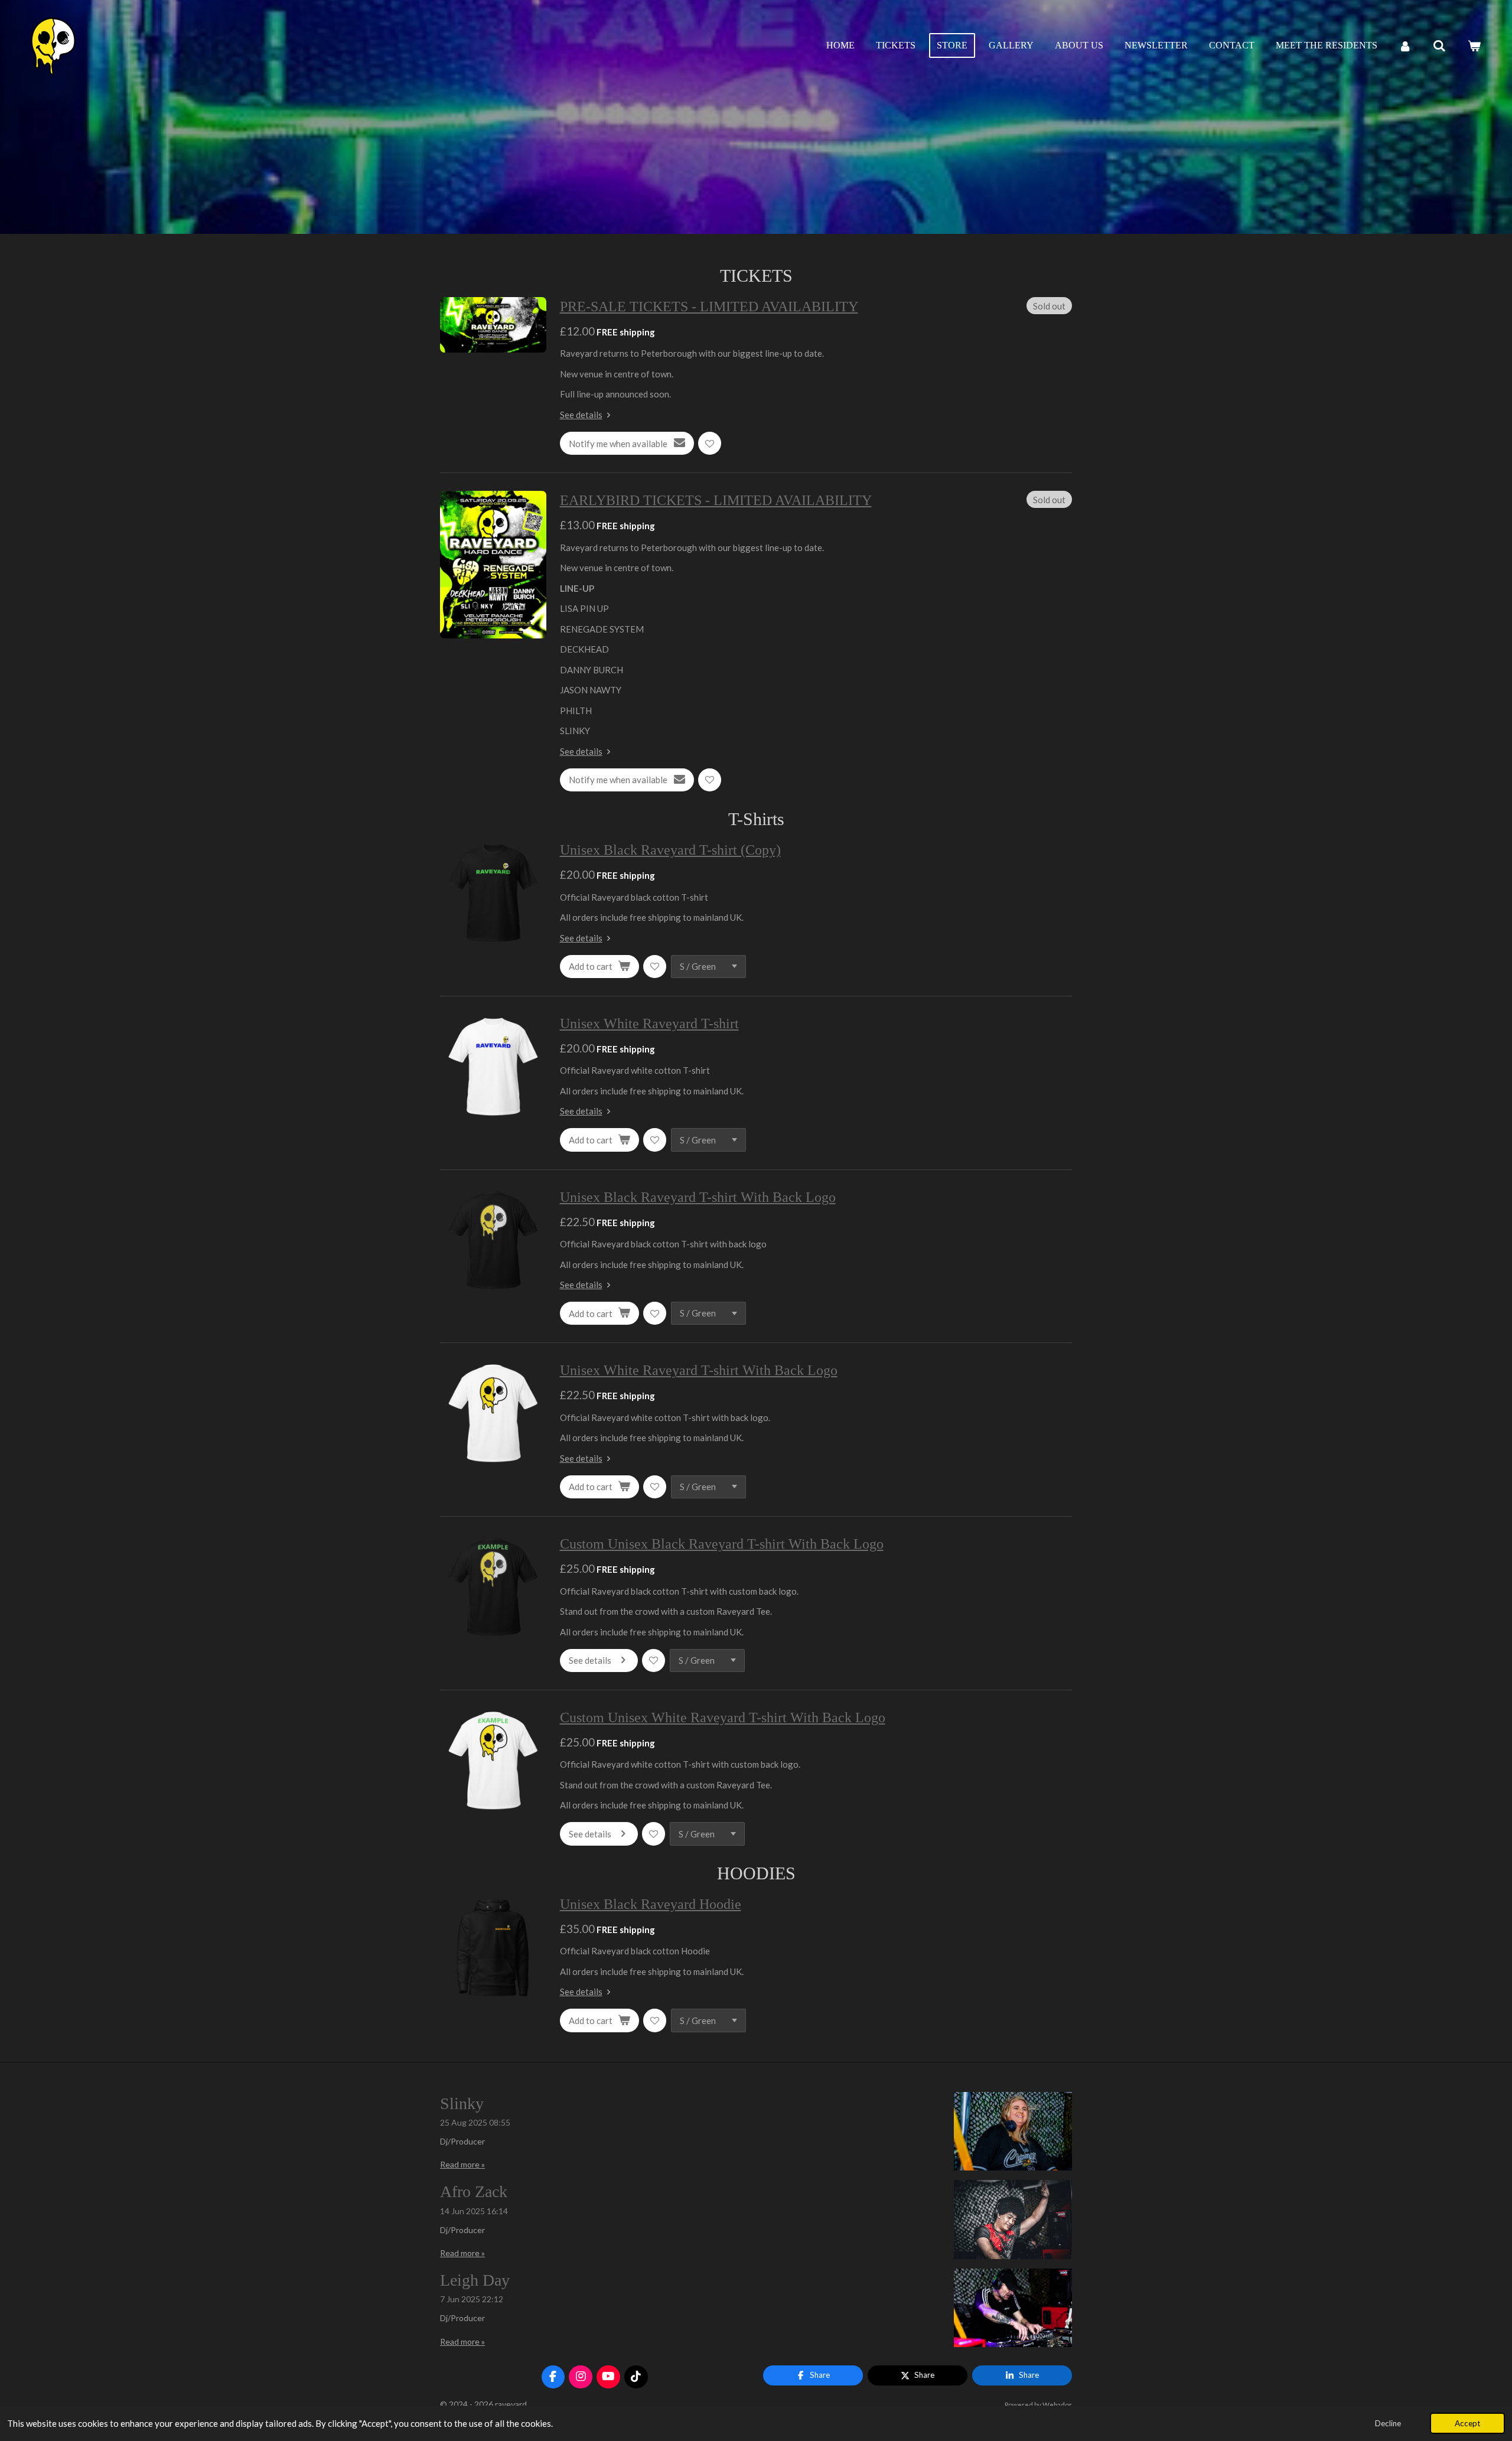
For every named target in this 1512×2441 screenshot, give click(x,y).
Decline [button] (1388, 2423)
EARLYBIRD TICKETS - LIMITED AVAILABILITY (716, 500)
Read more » (462, 2164)
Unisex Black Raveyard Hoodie (651, 1904)
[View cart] (1474, 46)
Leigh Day (475, 2280)
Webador (1057, 2404)
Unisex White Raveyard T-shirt (649, 1024)
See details (581, 415)
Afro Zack (474, 2191)
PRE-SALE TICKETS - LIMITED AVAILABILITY (709, 307)
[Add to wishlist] (710, 443)
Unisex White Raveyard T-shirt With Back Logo (699, 1370)
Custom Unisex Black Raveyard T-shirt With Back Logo (722, 1544)
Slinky (462, 2103)
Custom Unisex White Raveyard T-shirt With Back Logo (723, 1718)
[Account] (1405, 46)
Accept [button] (1467, 2423)
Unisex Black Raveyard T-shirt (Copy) (670, 850)
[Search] (1439, 46)
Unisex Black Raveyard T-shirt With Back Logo (698, 1197)
